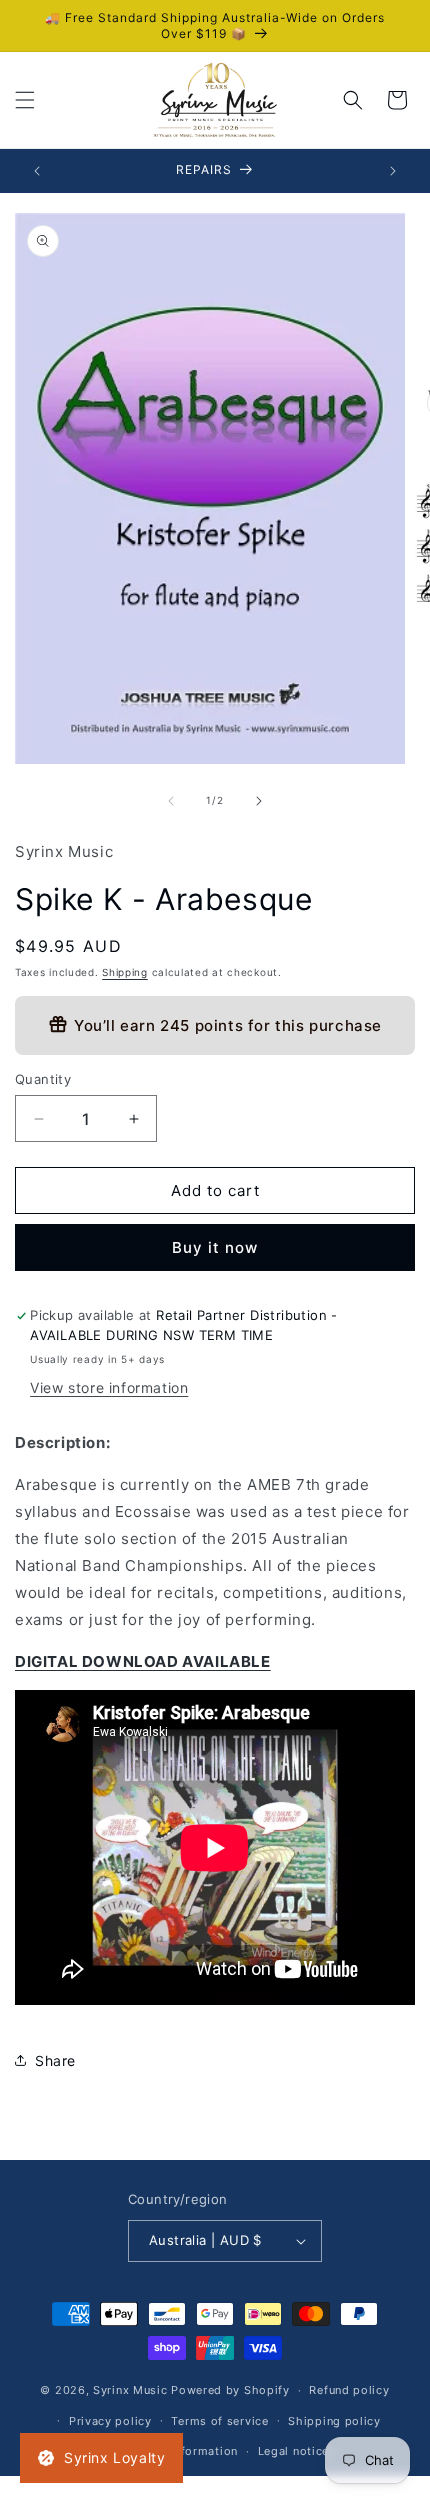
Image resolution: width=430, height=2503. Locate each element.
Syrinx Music (130, 2390)
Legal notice (293, 2451)
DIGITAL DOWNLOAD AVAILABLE (143, 1661)
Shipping (125, 972)
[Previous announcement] (37, 171)
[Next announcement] (393, 171)
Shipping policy (334, 2421)
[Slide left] (171, 801)
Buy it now (215, 1247)
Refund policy (349, 2390)
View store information (109, 1387)
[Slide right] (259, 801)
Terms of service (219, 2421)
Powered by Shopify (230, 2390)
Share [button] (55, 2060)
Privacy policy (110, 2421)
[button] (25, 100)
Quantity (43, 1079)
